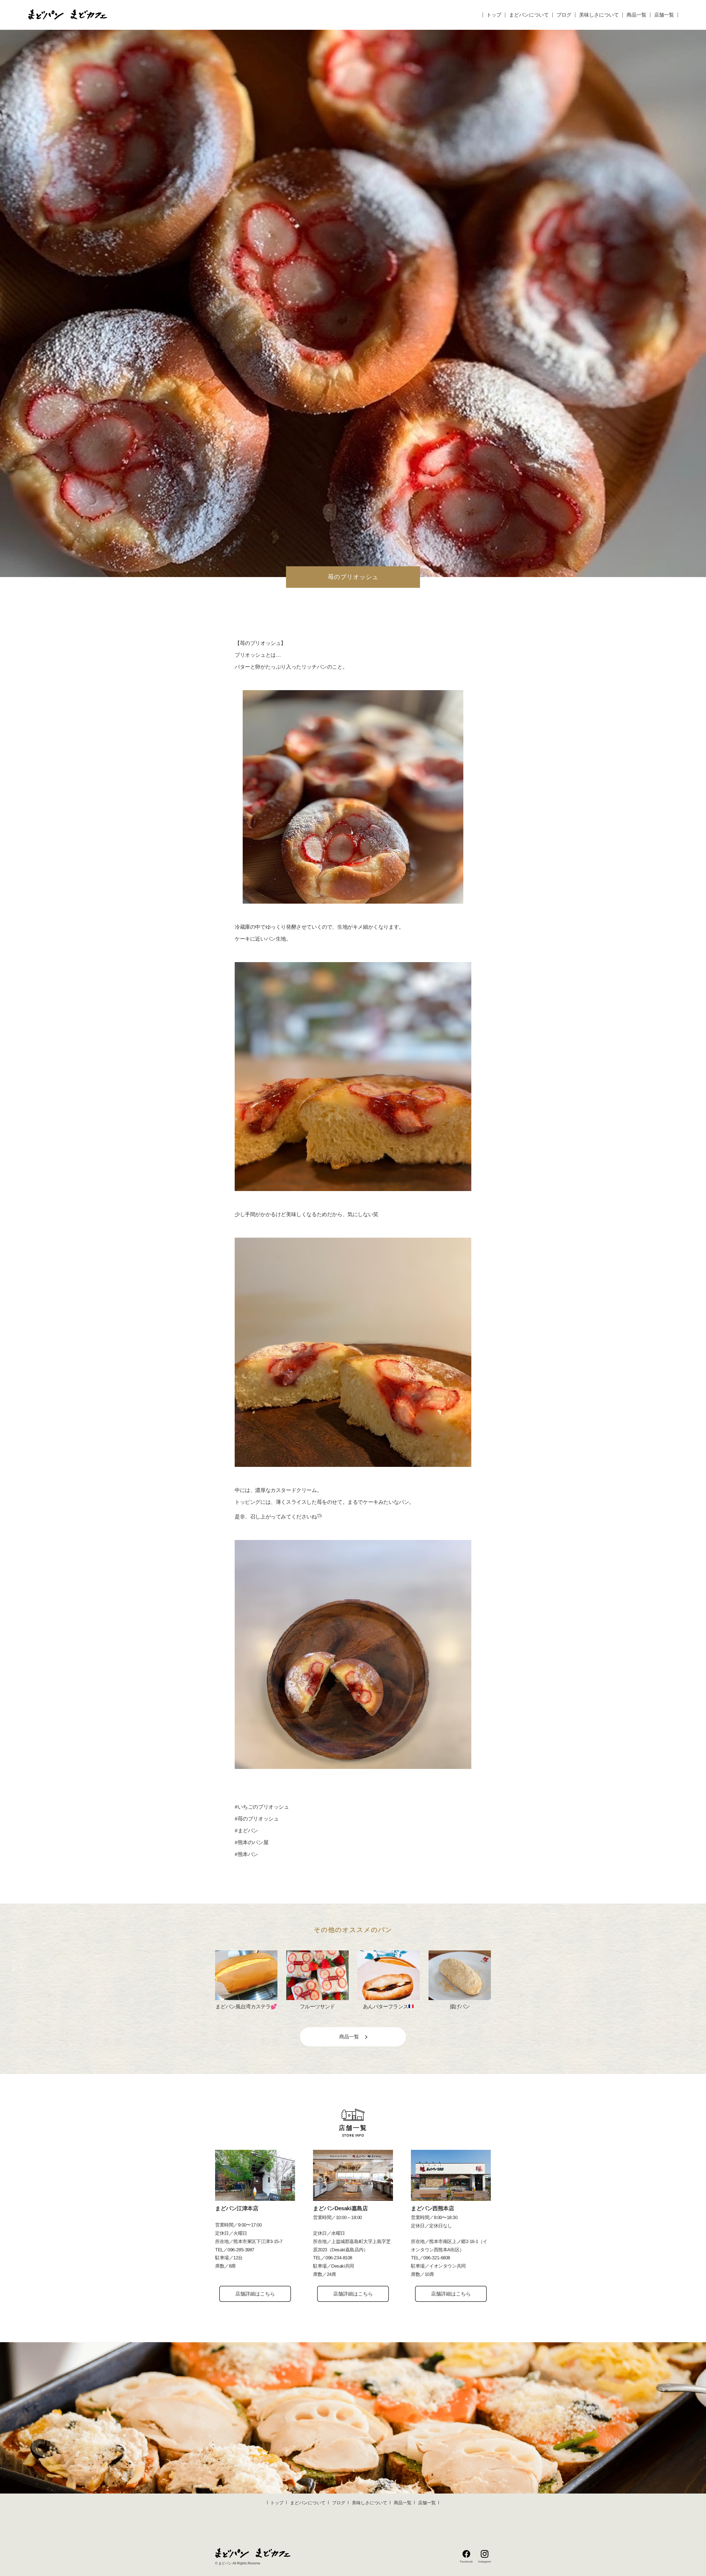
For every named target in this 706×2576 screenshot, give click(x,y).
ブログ (564, 15)
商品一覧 (637, 15)
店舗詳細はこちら (255, 2294)
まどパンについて (529, 15)
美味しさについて (599, 15)
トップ (494, 15)
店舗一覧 (664, 15)
